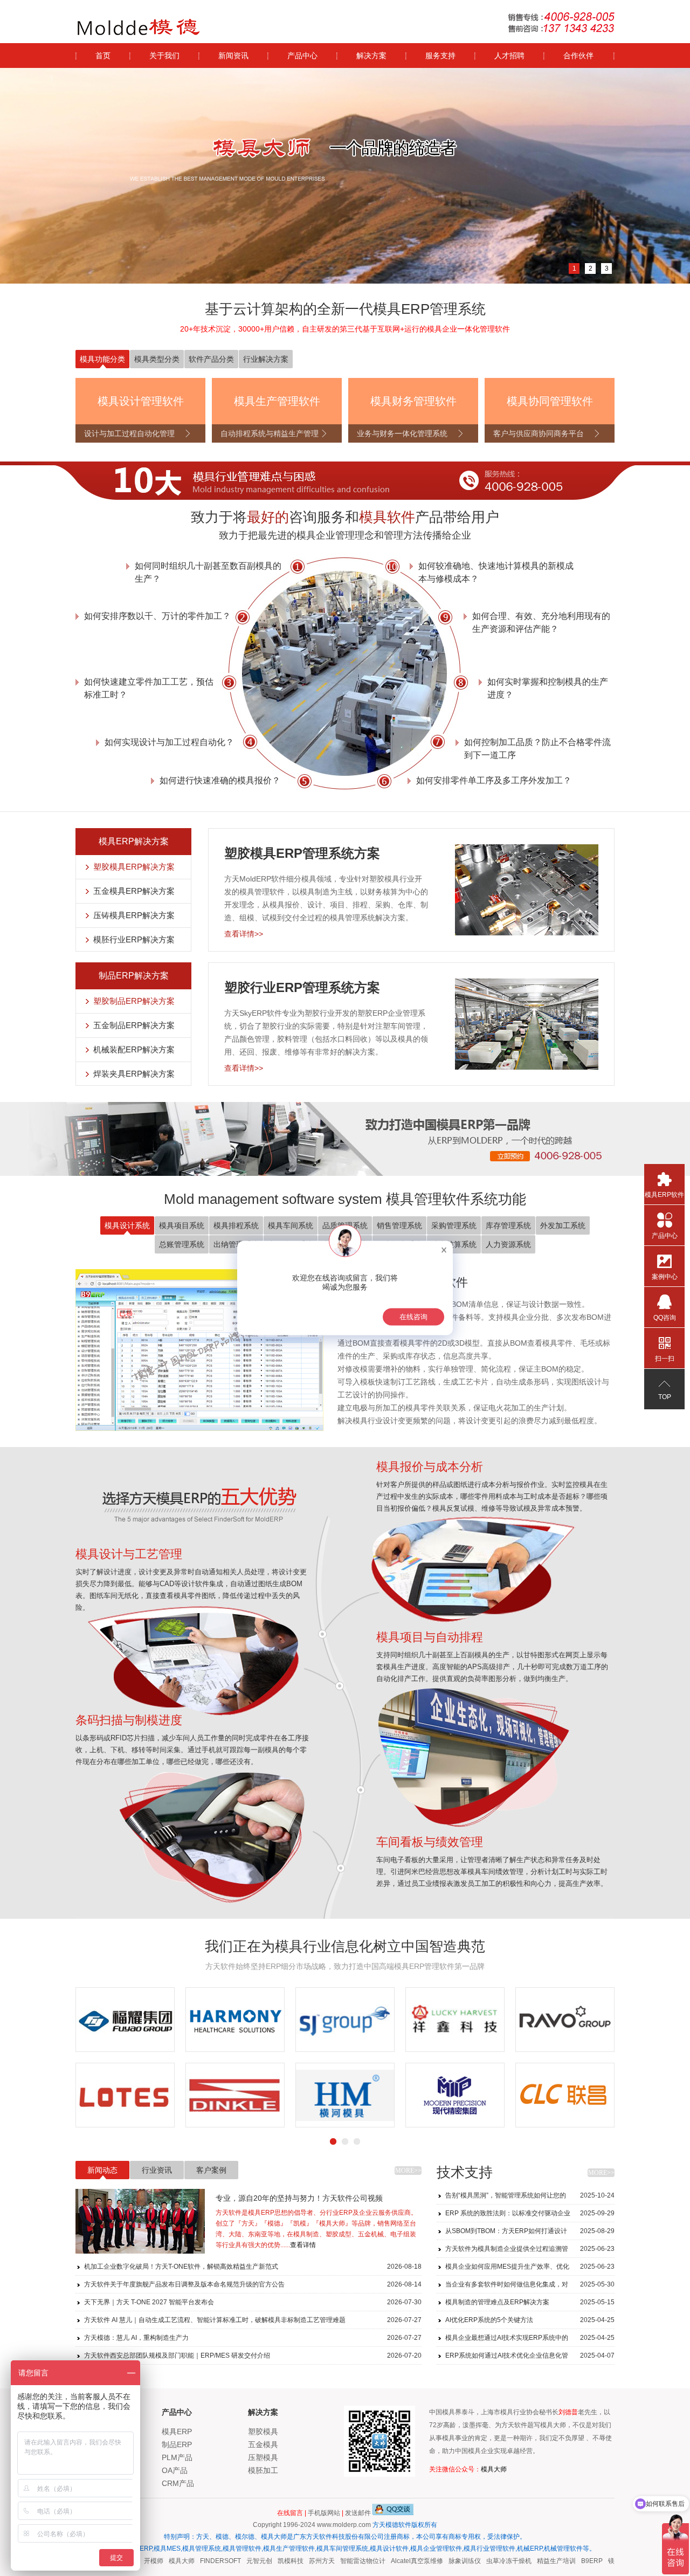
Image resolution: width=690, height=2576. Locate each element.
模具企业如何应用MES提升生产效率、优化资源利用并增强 (530, 2269)
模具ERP (177, 2432)
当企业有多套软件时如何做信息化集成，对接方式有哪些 (530, 2287)
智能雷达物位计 (346, 2561)
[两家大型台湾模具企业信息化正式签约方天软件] (235, 2020)
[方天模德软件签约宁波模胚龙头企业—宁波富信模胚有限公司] (345, 2095)
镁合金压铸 (608, 2561)
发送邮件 (358, 2513)
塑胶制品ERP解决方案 (134, 1001)
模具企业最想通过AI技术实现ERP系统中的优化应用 (530, 2340)
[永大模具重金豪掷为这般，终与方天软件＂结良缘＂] (125, 2020)
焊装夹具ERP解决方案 (134, 1074)
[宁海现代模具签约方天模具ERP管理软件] (125, 2095)
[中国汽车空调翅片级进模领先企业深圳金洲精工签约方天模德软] (565, 2095)
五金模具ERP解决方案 (134, 891)
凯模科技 (274, 2561)
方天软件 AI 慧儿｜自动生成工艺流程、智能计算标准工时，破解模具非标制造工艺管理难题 (253, 2320)
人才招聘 (509, 56)
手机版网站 (324, 2513)
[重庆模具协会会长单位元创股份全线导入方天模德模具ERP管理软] (345, 2020)
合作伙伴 (578, 56)
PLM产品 (177, 2457)
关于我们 (164, 56)
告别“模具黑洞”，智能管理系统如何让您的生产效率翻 (530, 2198)
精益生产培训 (540, 2561)
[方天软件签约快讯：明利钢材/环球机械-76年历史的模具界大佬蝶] (565, 2020)
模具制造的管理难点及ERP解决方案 (530, 2302)
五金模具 (263, 2444)
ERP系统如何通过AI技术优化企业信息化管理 (530, 2358)
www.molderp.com (344, 2525)
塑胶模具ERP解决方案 (134, 867)
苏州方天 (305, 2561)
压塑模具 (263, 2457)
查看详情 (303, 2245)
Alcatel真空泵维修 (400, 2561)
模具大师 (494, 2469)
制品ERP (177, 2444)
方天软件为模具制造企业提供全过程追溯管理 (530, 2251)
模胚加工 (263, 2470)
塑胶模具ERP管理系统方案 (302, 853)
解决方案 (371, 56)
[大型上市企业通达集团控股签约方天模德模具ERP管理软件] (455, 2095)
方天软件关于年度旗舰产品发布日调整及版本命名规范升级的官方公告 (253, 2284)
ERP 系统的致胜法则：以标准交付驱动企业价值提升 (530, 2216)
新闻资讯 (233, 56)
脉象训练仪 (448, 2561)
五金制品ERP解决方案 (134, 1025)
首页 (103, 56)
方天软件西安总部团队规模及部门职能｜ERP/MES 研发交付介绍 (253, 2355)
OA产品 (175, 2470)
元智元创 (243, 2561)
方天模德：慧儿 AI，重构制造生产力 (253, 2338)
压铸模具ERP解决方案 (134, 915)
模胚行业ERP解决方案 (134, 939)
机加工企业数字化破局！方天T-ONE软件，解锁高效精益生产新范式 (253, 2267)
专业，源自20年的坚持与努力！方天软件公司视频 (299, 2198)
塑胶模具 (263, 2432)
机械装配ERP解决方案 (134, 1049)
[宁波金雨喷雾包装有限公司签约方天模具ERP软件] (235, 2095)
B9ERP (575, 2561)
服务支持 (440, 56)
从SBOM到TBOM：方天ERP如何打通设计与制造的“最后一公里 (530, 2233)
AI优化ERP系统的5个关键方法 (530, 2320)
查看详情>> (244, 934)
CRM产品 (178, 2483)
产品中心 (302, 56)
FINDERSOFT (204, 2561)
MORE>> (408, 2171)
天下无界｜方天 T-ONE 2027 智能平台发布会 (253, 2302)
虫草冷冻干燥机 (492, 2561)
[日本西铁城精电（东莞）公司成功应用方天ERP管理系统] (455, 2020)
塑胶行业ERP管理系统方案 (302, 987)
